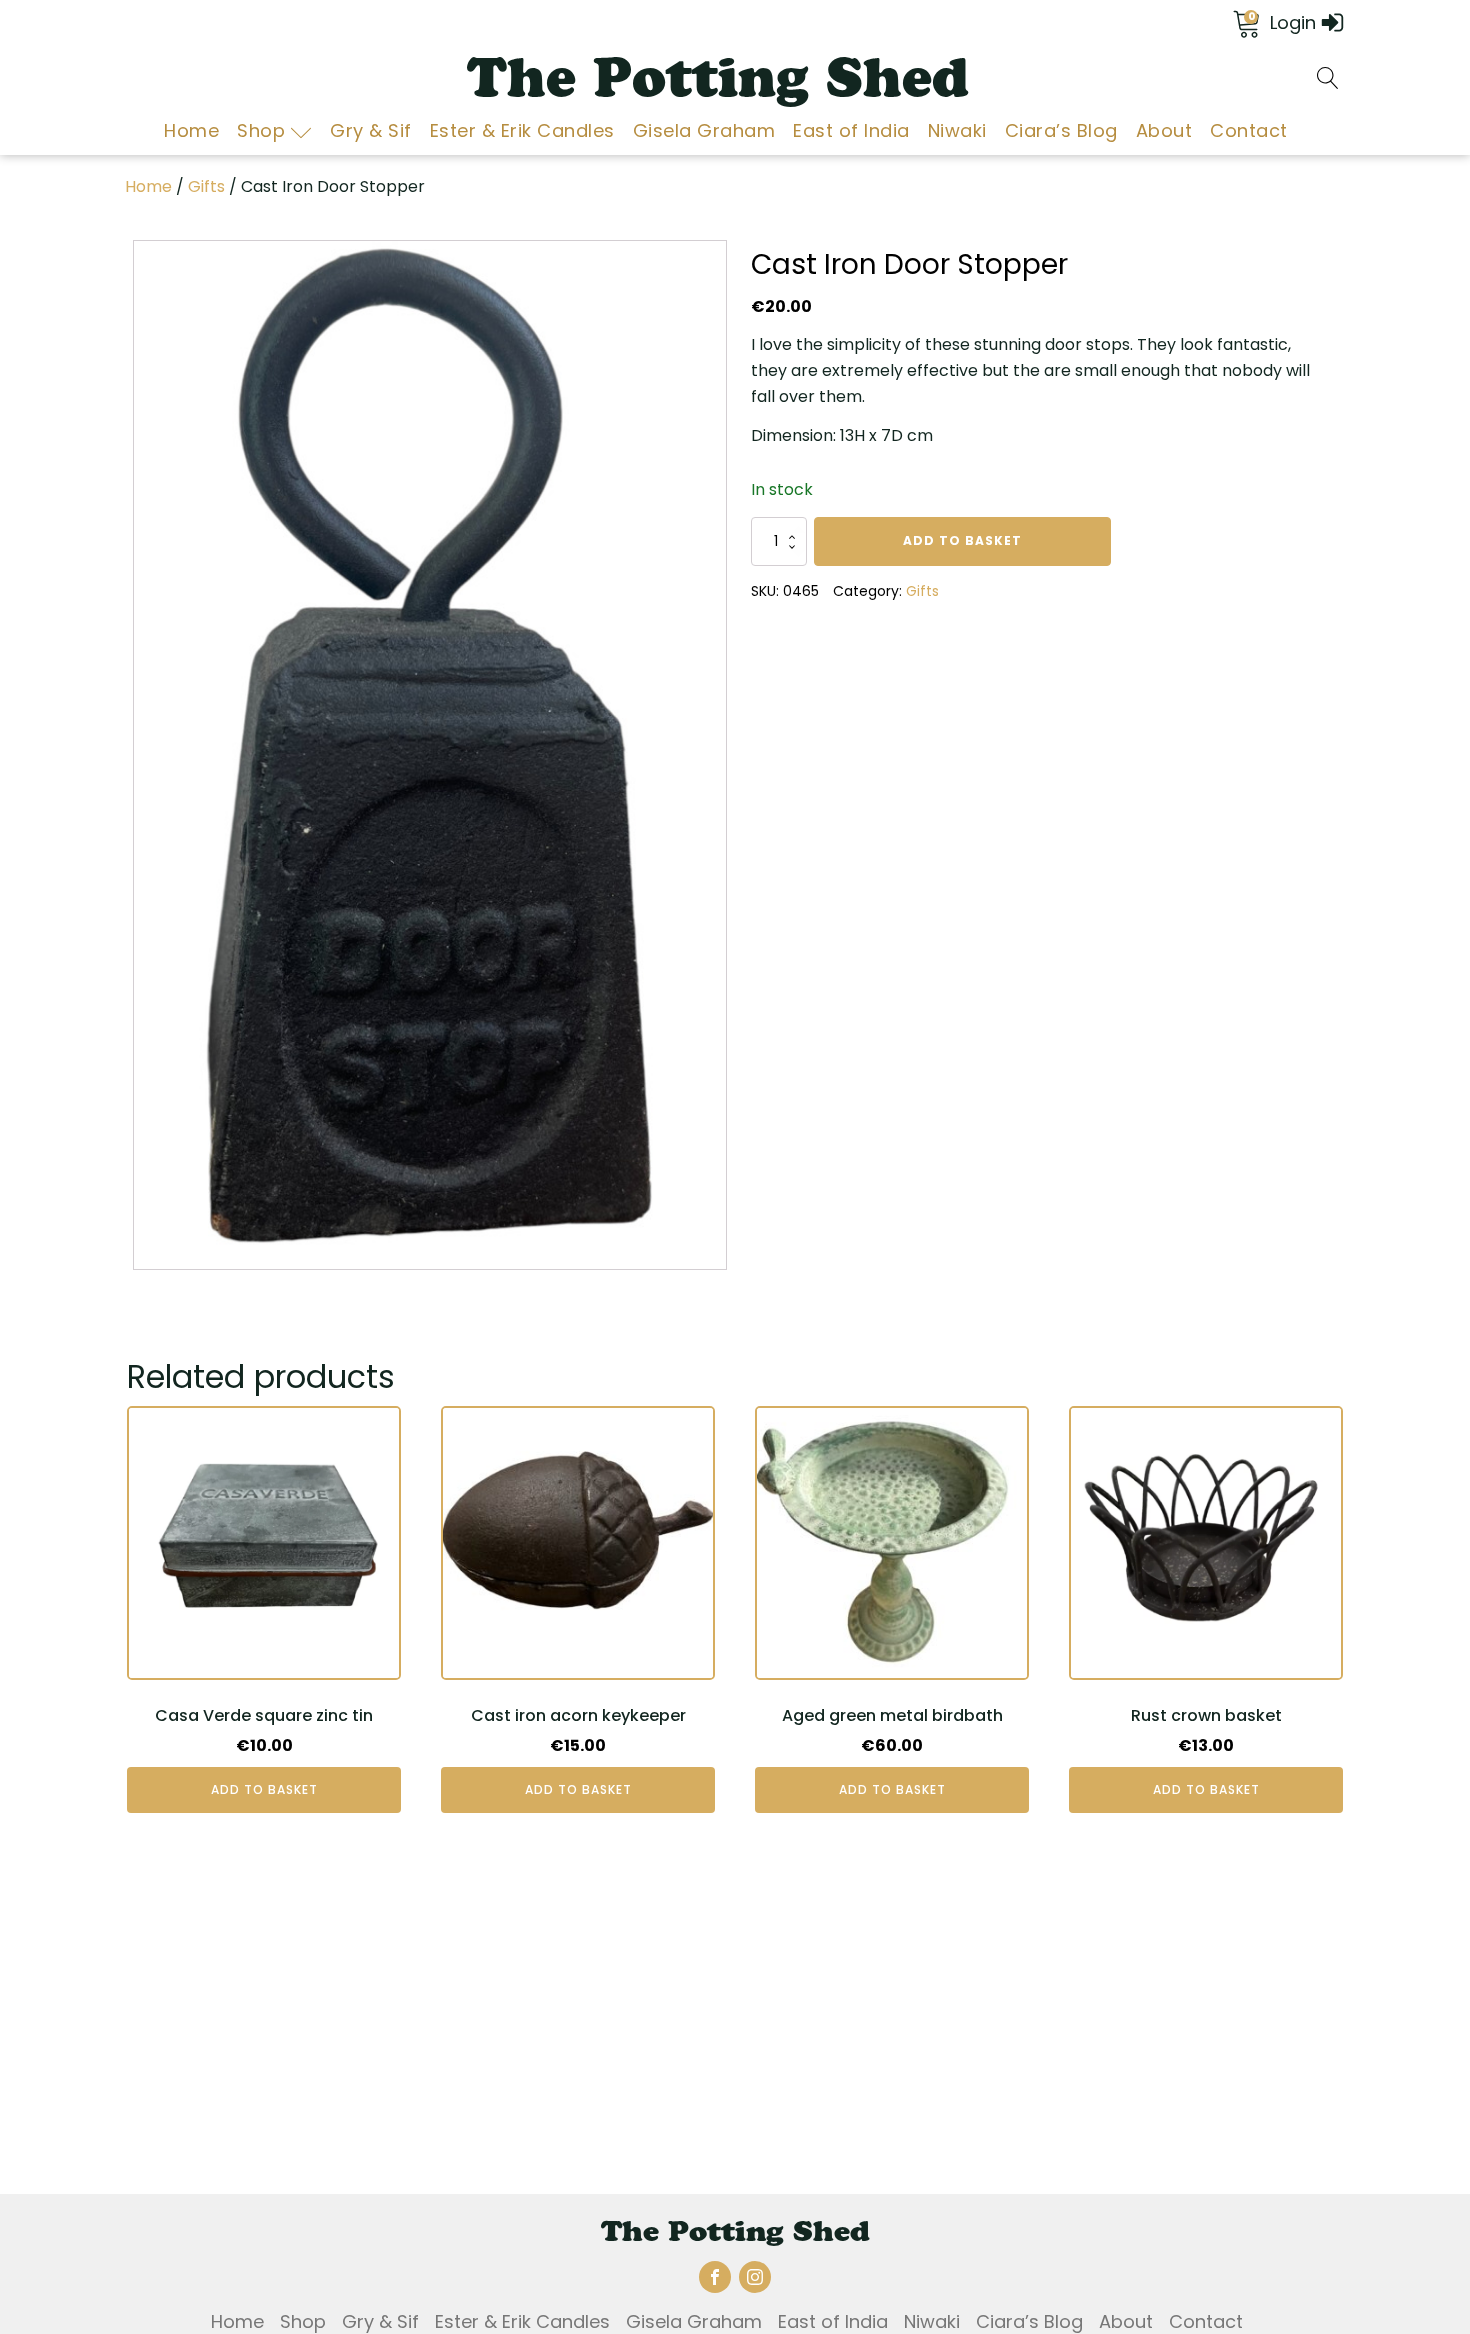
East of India (851, 130)
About (1164, 130)
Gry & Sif (371, 130)
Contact (1249, 130)
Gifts (206, 186)
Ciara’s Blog (1061, 130)
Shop (261, 130)
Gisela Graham (704, 130)
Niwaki (957, 130)
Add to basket (962, 540)
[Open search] (1328, 78)
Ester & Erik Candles (522, 130)
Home (191, 130)
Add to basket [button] (264, 1789)
